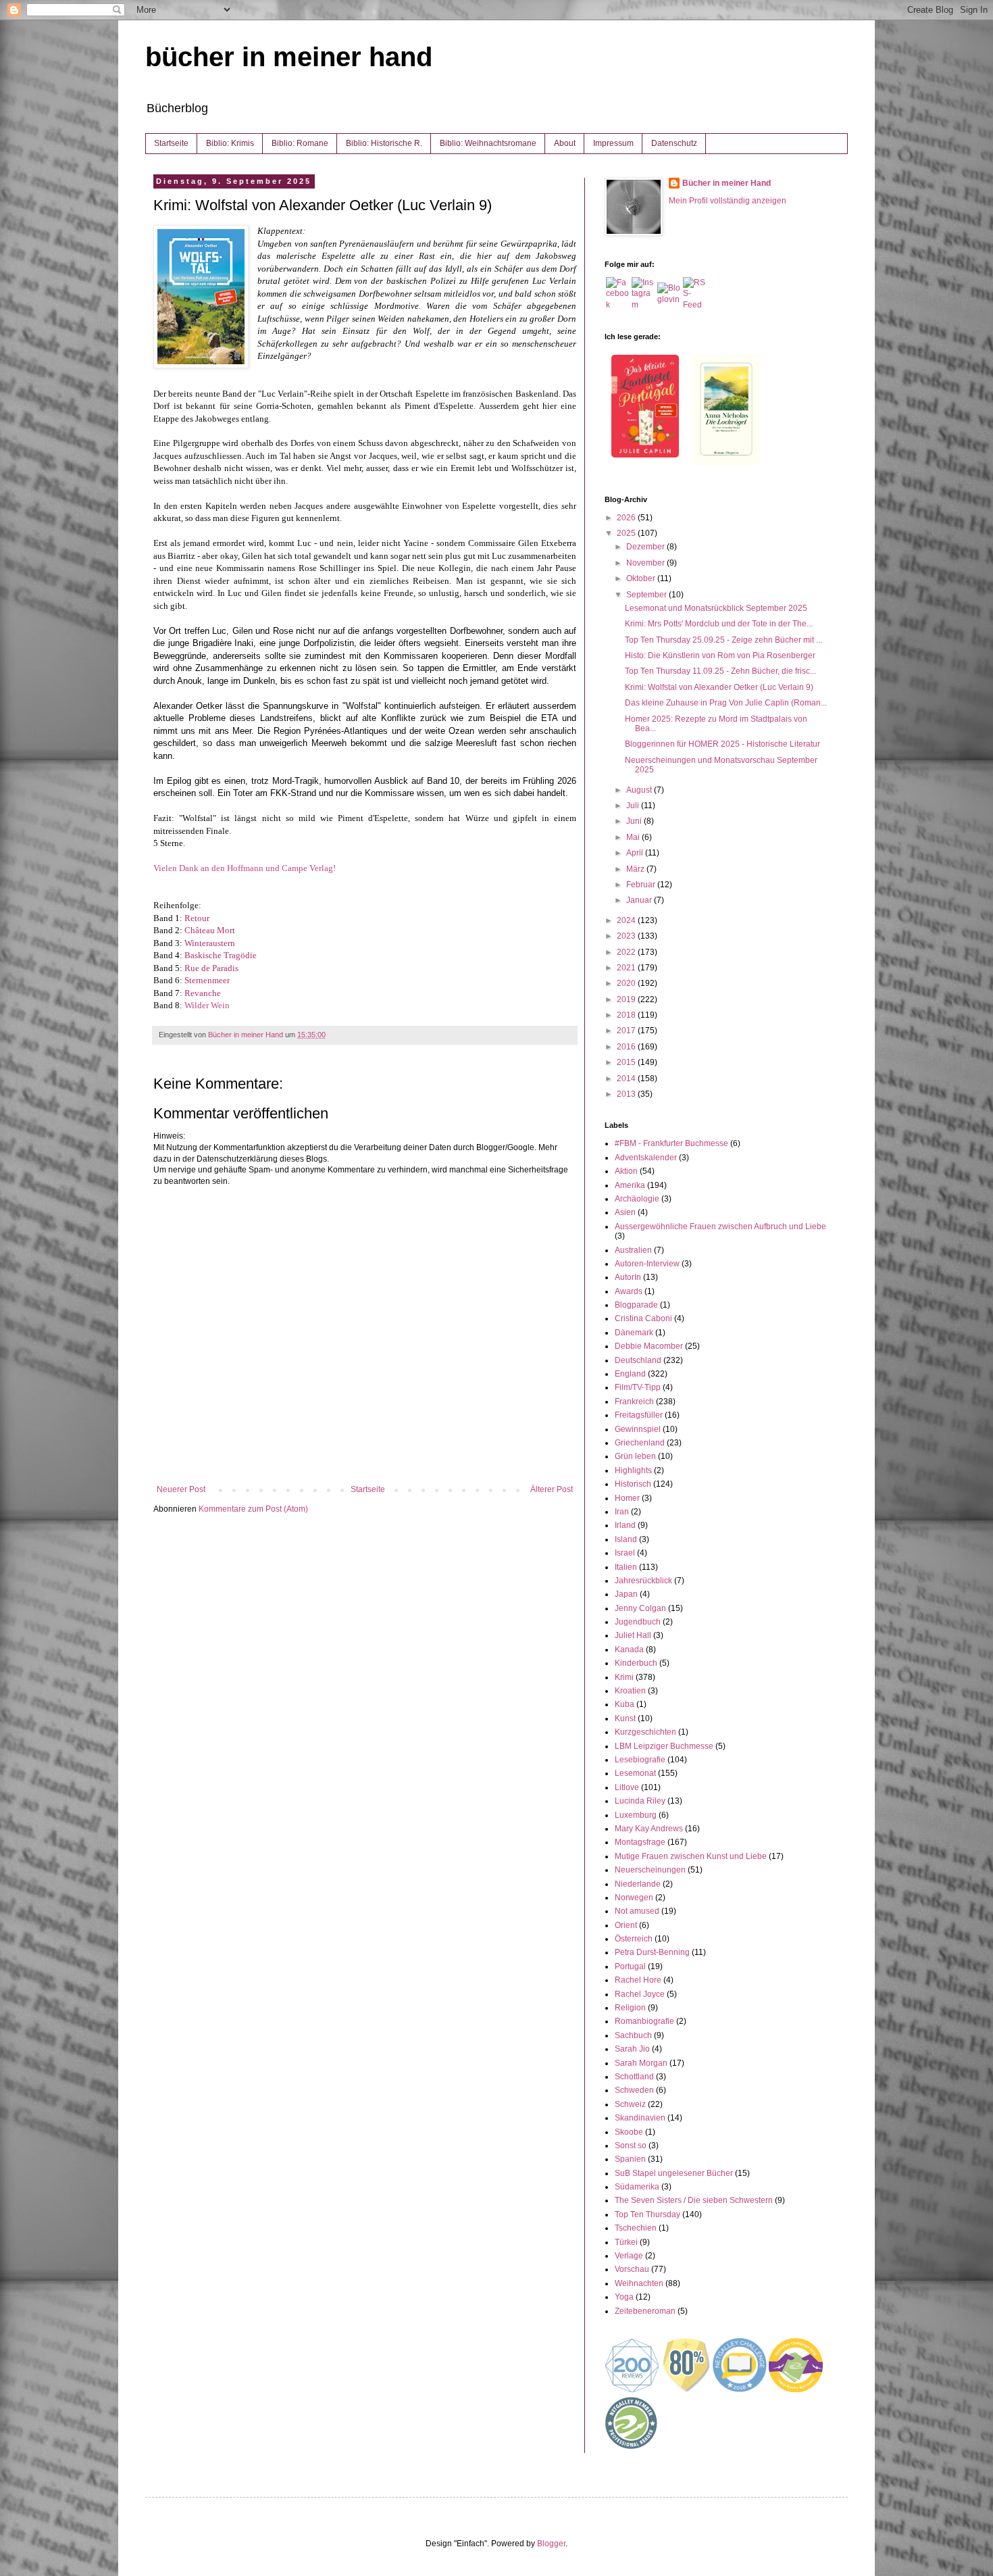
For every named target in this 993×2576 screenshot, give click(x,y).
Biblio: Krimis (230, 143)
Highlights (633, 1470)
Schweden (634, 2090)
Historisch (633, 1484)
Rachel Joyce (640, 1994)
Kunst (625, 1718)
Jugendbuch (638, 1622)
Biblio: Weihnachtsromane (488, 143)
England (630, 1374)
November (646, 563)
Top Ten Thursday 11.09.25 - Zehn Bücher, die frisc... (720, 671)
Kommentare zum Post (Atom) (253, 1509)
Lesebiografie (640, 1760)
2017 (627, 1031)
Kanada (629, 1650)
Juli (634, 806)
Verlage (629, 2256)
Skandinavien (640, 2118)
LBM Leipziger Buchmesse (664, 1746)
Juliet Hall (633, 1635)
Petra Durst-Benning (652, 1952)
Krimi (624, 1677)
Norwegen (634, 1898)
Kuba (625, 1704)
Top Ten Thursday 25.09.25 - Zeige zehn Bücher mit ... (723, 640)
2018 (627, 1015)
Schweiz (630, 2104)
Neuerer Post (181, 1489)
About (565, 143)
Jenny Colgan (640, 1608)
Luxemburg (636, 1815)
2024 (627, 920)
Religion (630, 2008)
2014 (627, 1079)
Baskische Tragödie (221, 955)
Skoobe (629, 2132)
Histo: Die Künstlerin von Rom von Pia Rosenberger (720, 655)
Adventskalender (646, 1158)
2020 (627, 983)
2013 (627, 1094)
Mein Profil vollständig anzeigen (728, 201)
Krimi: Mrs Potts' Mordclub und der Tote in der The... (719, 624)
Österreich (634, 1939)
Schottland (634, 2077)
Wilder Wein (207, 1005)
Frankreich (634, 1402)
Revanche (203, 993)
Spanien (630, 2159)
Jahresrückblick (643, 1581)
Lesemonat (635, 1773)
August (640, 790)
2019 (627, 999)
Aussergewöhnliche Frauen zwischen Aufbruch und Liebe (720, 1227)
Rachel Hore (638, 1980)
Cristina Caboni (643, 1318)
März (636, 869)
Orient (626, 1925)
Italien (626, 1567)
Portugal (630, 1966)
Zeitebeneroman (645, 2311)
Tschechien (636, 2228)
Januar (640, 900)
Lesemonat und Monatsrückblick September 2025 (716, 608)
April (636, 853)
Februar (642, 885)
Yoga (624, 2297)
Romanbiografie (644, 2021)
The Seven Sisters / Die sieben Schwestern (694, 2200)
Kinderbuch (636, 1663)
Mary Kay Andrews (649, 1829)
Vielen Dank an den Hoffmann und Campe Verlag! (245, 868)
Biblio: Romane (300, 143)
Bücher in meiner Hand (727, 183)
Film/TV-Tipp (638, 1387)
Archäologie (637, 1199)
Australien (633, 1250)
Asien (625, 1212)
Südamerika (637, 2187)
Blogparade (636, 1305)
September (647, 595)
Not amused (637, 1911)
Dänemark (634, 1333)
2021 (627, 968)
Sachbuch (633, 2035)
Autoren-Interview (647, 1264)
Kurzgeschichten (645, 1732)
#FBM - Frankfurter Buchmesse (671, 1143)
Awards (629, 1291)
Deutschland (638, 1360)
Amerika (630, 1185)
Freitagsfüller (639, 1415)
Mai (634, 837)
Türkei (626, 2242)
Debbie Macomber (649, 1346)
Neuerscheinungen (650, 1870)
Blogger (551, 2544)
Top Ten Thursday (647, 2214)
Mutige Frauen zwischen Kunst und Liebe (691, 1856)
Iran (622, 1512)
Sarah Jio (632, 2049)
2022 (627, 952)
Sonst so (631, 2146)
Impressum (613, 143)
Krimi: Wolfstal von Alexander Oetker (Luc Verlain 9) (719, 687)
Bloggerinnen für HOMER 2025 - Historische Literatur (722, 744)
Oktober (642, 578)
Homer (627, 1498)
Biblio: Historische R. (384, 143)
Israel (625, 1553)
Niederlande (638, 1884)
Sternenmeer (207, 980)
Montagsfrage (640, 1842)
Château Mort (210, 930)
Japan (626, 1594)
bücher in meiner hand (289, 57)
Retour (197, 918)
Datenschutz (674, 143)
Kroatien (630, 1691)
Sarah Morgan (641, 2063)
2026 (627, 518)
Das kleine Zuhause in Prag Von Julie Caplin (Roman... (726, 703)
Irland (625, 1525)
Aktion (626, 1171)
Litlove (627, 1787)
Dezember (646, 547)
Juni (635, 821)
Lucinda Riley (640, 1801)
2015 (627, 1062)
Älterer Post (552, 1489)
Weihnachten (639, 2283)
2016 (627, 1047)
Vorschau (632, 2269)
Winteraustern (210, 943)
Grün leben (635, 1456)
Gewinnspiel (638, 1429)
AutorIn (628, 1277)
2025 (627, 533)
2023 (627, 936)
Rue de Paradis (211, 968)
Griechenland (640, 1443)
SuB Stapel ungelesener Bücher (674, 2173)
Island (626, 1539)
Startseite (171, 143)
